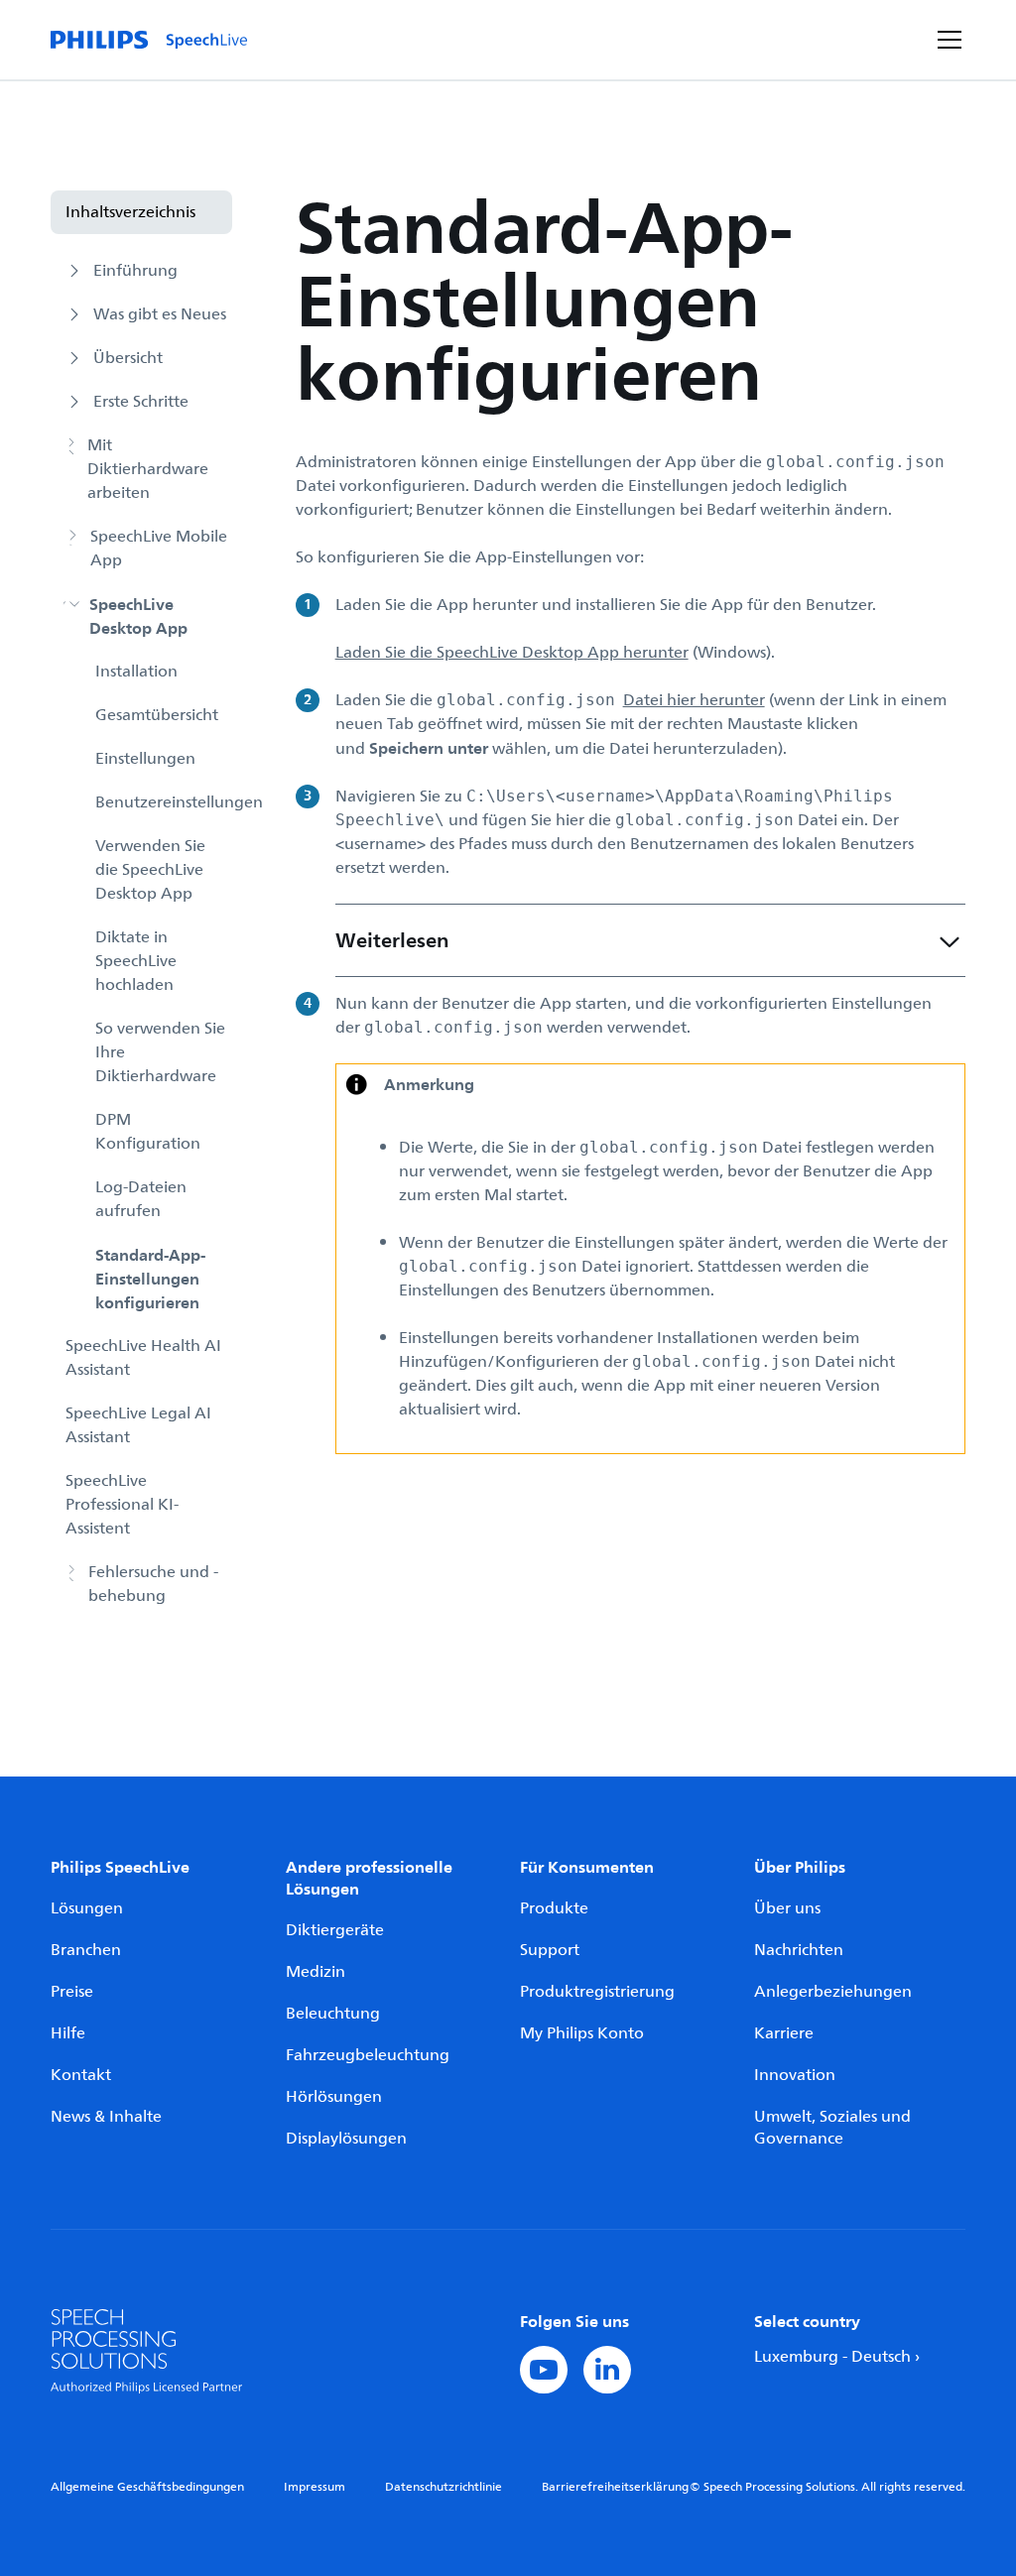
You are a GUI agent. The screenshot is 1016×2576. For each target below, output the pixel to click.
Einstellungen (145, 759)
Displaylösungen (346, 2139)
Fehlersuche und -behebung (153, 1584)
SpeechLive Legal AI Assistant (138, 1425)
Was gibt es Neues (160, 314)
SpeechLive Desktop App (138, 616)
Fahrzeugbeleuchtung (368, 2055)
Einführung (135, 271)
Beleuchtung (333, 2014)
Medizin (316, 1972)
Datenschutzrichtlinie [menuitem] (444, 2487)
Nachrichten (799, 1950)
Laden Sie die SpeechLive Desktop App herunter (512, 653)
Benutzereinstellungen (163, 802)
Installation (136, 672)
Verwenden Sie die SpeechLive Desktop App (150, 870)
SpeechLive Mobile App (159, 549)
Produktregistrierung (597, 1992)
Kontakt (81, 2075)
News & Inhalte (106, 2117)
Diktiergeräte (335, 1930)
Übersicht (128, 358)
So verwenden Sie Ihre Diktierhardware (160, 1052)
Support (550, 1950)
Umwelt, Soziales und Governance (832, 2128)
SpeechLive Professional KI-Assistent (122, 1505)
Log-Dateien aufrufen (141, 1199)
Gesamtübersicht (157, 715)
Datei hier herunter (694, 700)
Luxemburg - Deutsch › (837, 2357)
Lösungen (87, 1908)
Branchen (86, 1950)
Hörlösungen (334, 2097)
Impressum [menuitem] (315, 2487)
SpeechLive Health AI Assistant (143, 1358)
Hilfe (68, 2033)
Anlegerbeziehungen (833, 1992)
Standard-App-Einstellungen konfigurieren (150, 1279)
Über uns (787, 1908)
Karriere (784, 2033)
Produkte (554, 1908)
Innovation (795, 2075)
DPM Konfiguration (148, 1132)
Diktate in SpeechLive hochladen (136, 961)
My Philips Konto (582, 2033)
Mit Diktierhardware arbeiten (148, 469)
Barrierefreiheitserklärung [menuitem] (615, 2487)
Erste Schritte (141, 402)
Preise (72, 1992)
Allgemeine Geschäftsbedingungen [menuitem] (147, 2487)
